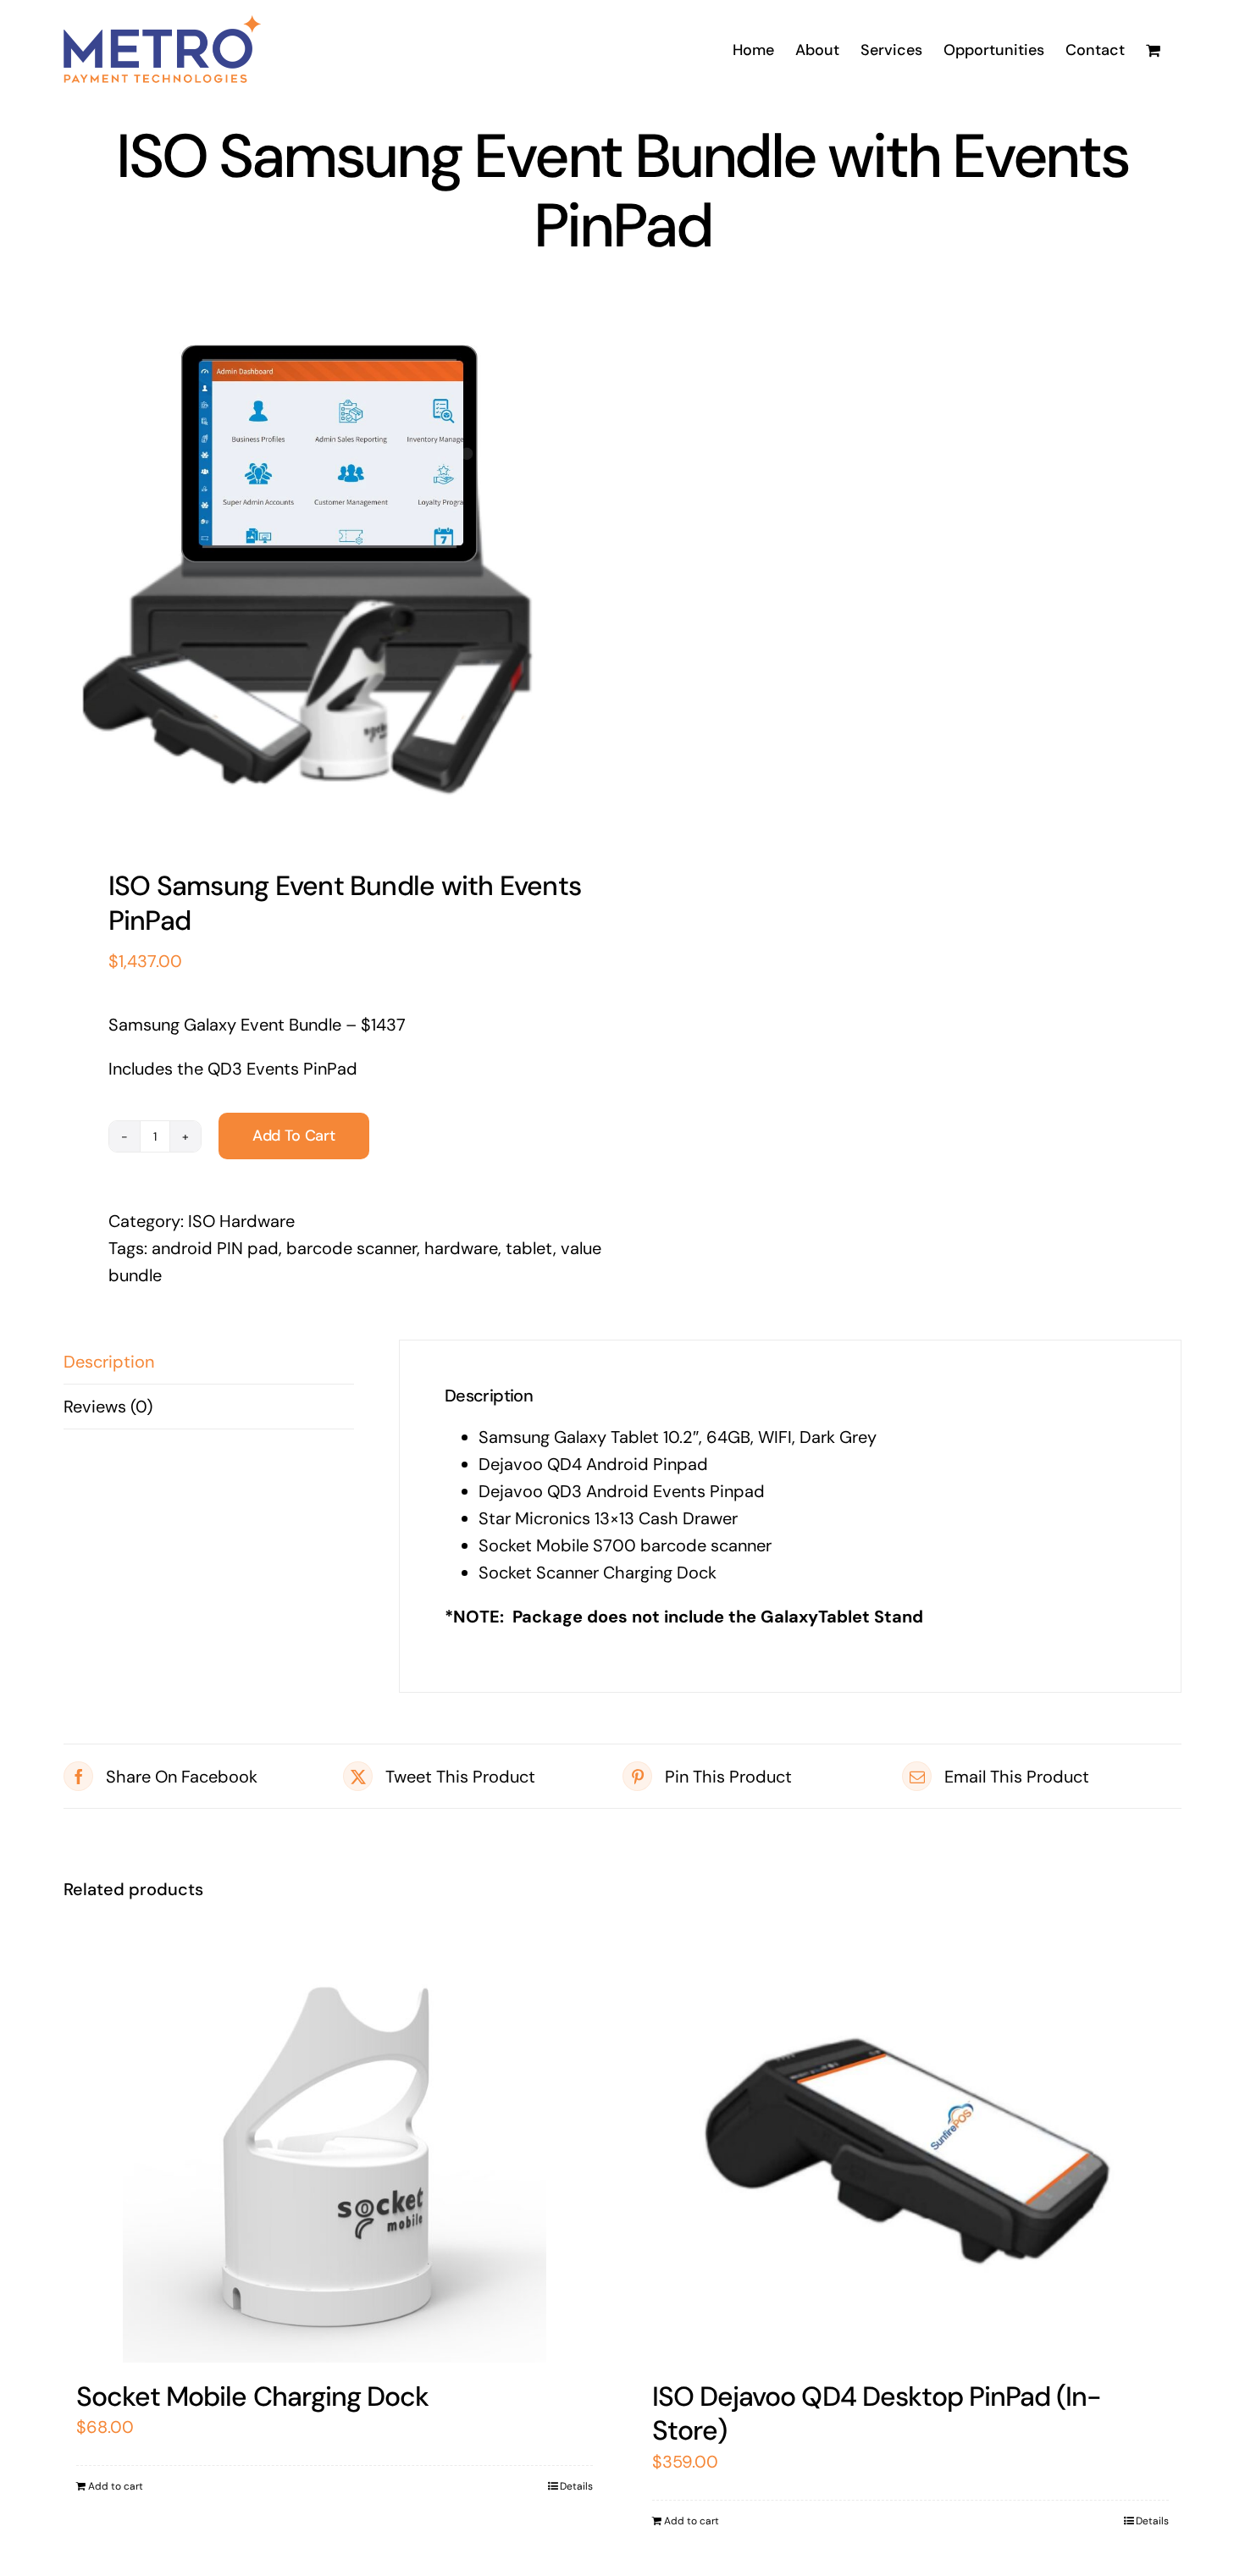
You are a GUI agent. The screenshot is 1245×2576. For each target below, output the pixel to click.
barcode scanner (351, 1248)
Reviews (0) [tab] (108, 1407)
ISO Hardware (241, 1221)
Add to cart (294, 1136)
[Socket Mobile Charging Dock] (335, 2151)
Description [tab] (109, 1362)
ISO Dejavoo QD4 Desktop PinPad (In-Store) (877, 2413)
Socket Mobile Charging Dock (252, 2396)
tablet (529, 1248)
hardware (461, 1248)
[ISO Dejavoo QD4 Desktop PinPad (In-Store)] (910, 2151)
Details (576, 2486)
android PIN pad (215, 1248)
